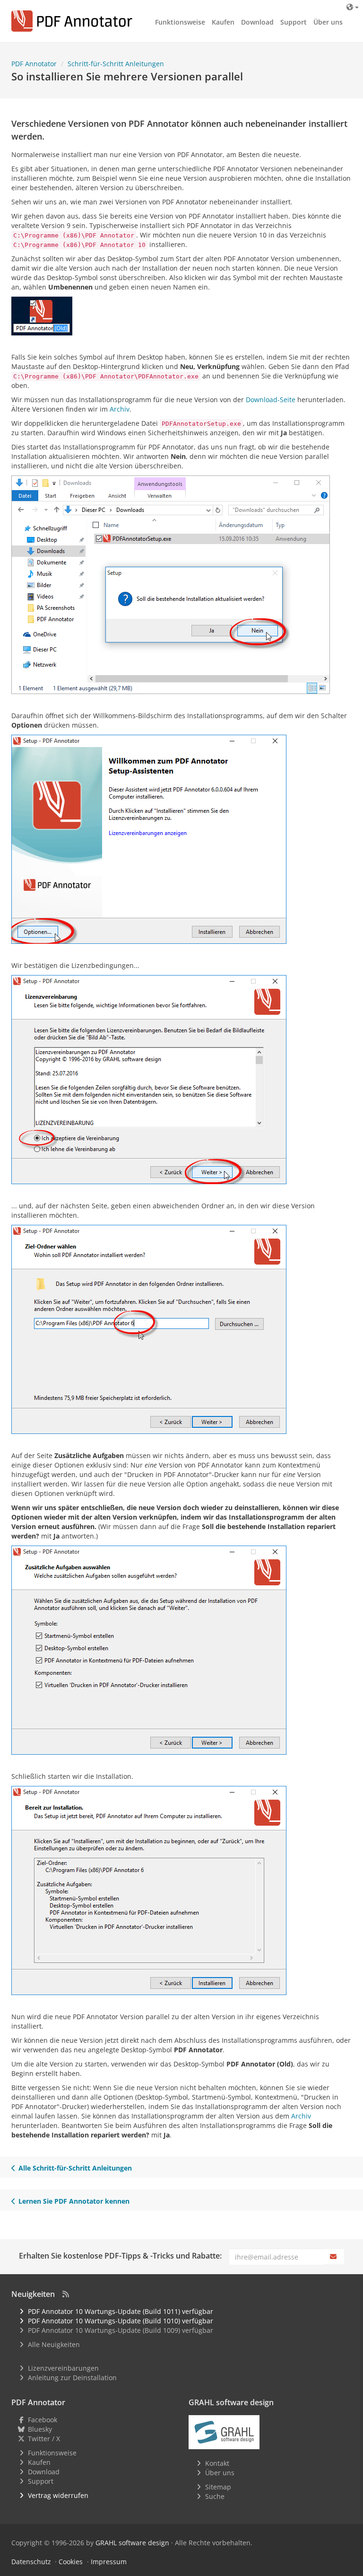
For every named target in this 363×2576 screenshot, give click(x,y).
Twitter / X (44, 2439)
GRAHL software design (132, 2543)
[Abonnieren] (334, 2257)
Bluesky (40, 2429)
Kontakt (217, 2463)
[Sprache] (353, 7)
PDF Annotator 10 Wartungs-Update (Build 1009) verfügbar (121, 2330)
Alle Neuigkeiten (54, 2344)
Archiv (120, 409)
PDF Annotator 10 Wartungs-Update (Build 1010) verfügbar (121, 2321)
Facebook (43, 2420)
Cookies (71, 2562)
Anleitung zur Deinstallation (72, 2378)
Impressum (109, 2562)
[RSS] (66, 2294)
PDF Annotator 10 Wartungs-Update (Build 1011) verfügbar (121, 2311)
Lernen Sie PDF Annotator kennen (74, 2201)
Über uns (328, 22)
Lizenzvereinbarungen (63, 2368)
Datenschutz (31, 2562)
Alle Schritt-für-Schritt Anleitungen (75, 2168)
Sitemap (218, 2487)
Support (294, 22)
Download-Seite (271, 400)
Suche (215, 2496)
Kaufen (223, 22)
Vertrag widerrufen (58, 2495)
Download (257, 22)
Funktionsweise (180, 22)
